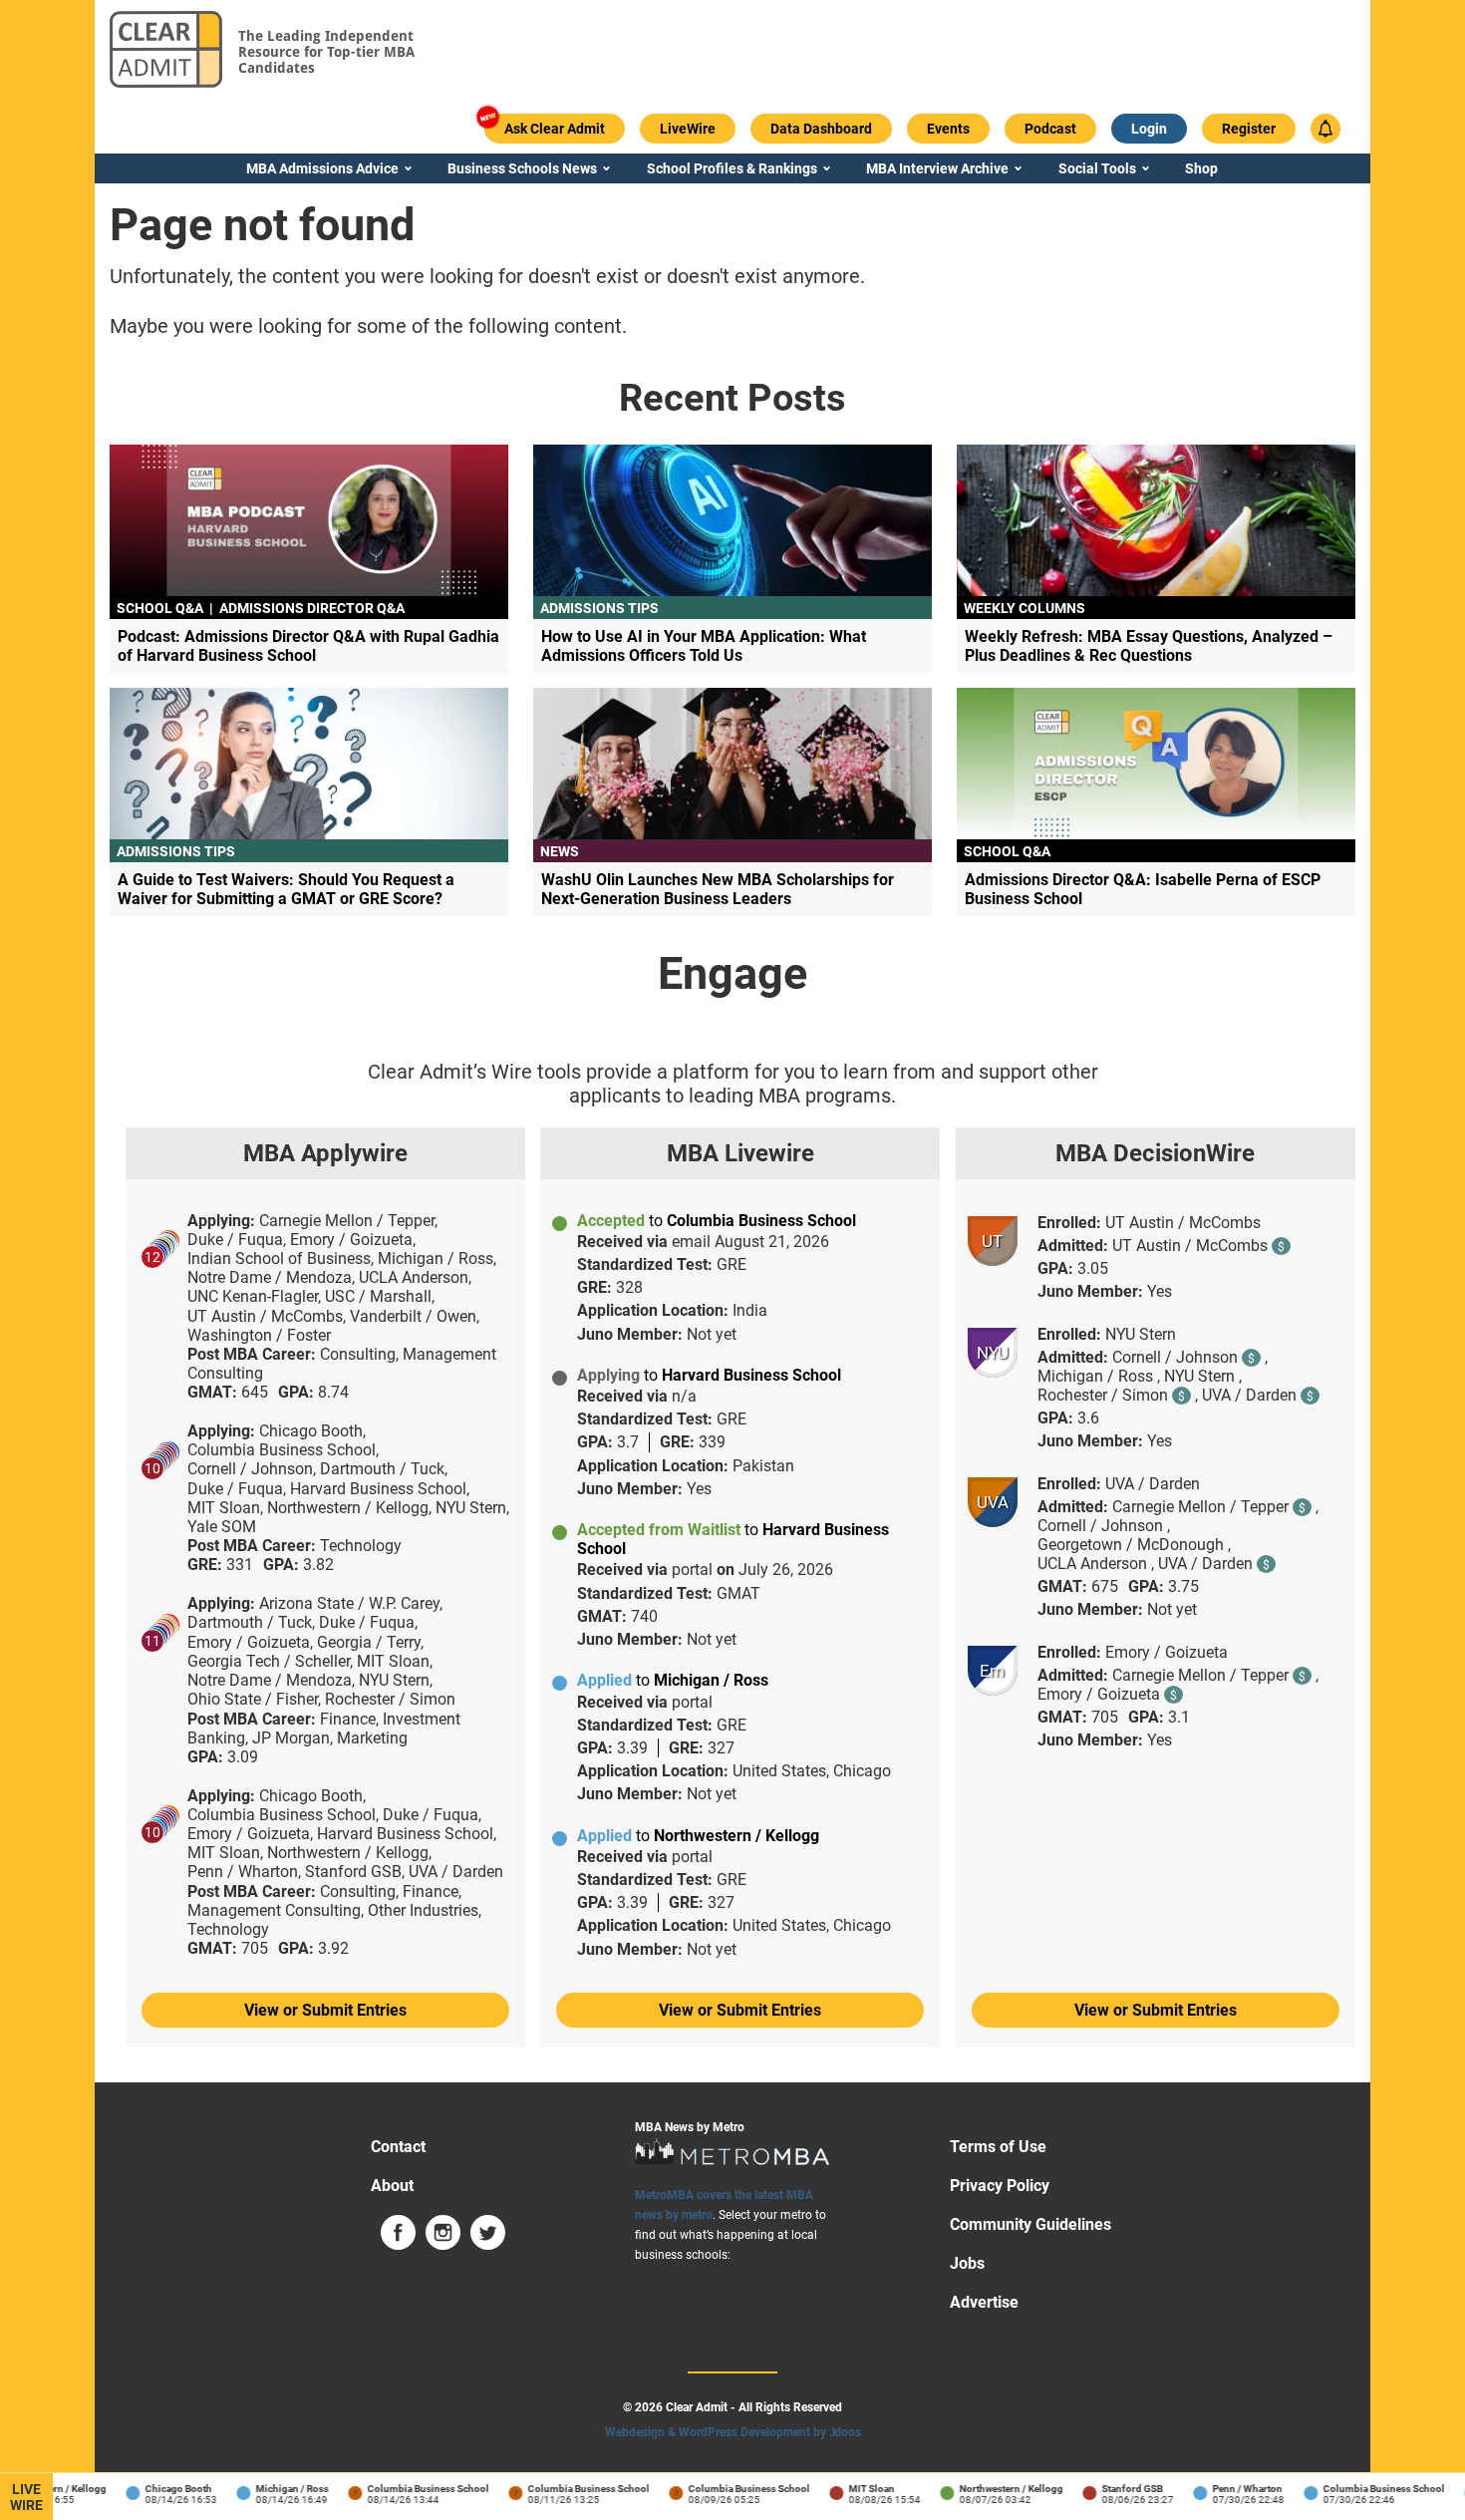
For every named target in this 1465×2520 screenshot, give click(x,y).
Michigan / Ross (274, 2489)
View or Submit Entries (325, 2010)
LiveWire (26, 2497)
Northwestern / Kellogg (993, 2489)
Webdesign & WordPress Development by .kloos (733, 2432)
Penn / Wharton (1229, 2489)
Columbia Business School (410, 2489)
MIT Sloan (853, 2489)
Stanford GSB (1114, 2489)
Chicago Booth (160, 2489)
